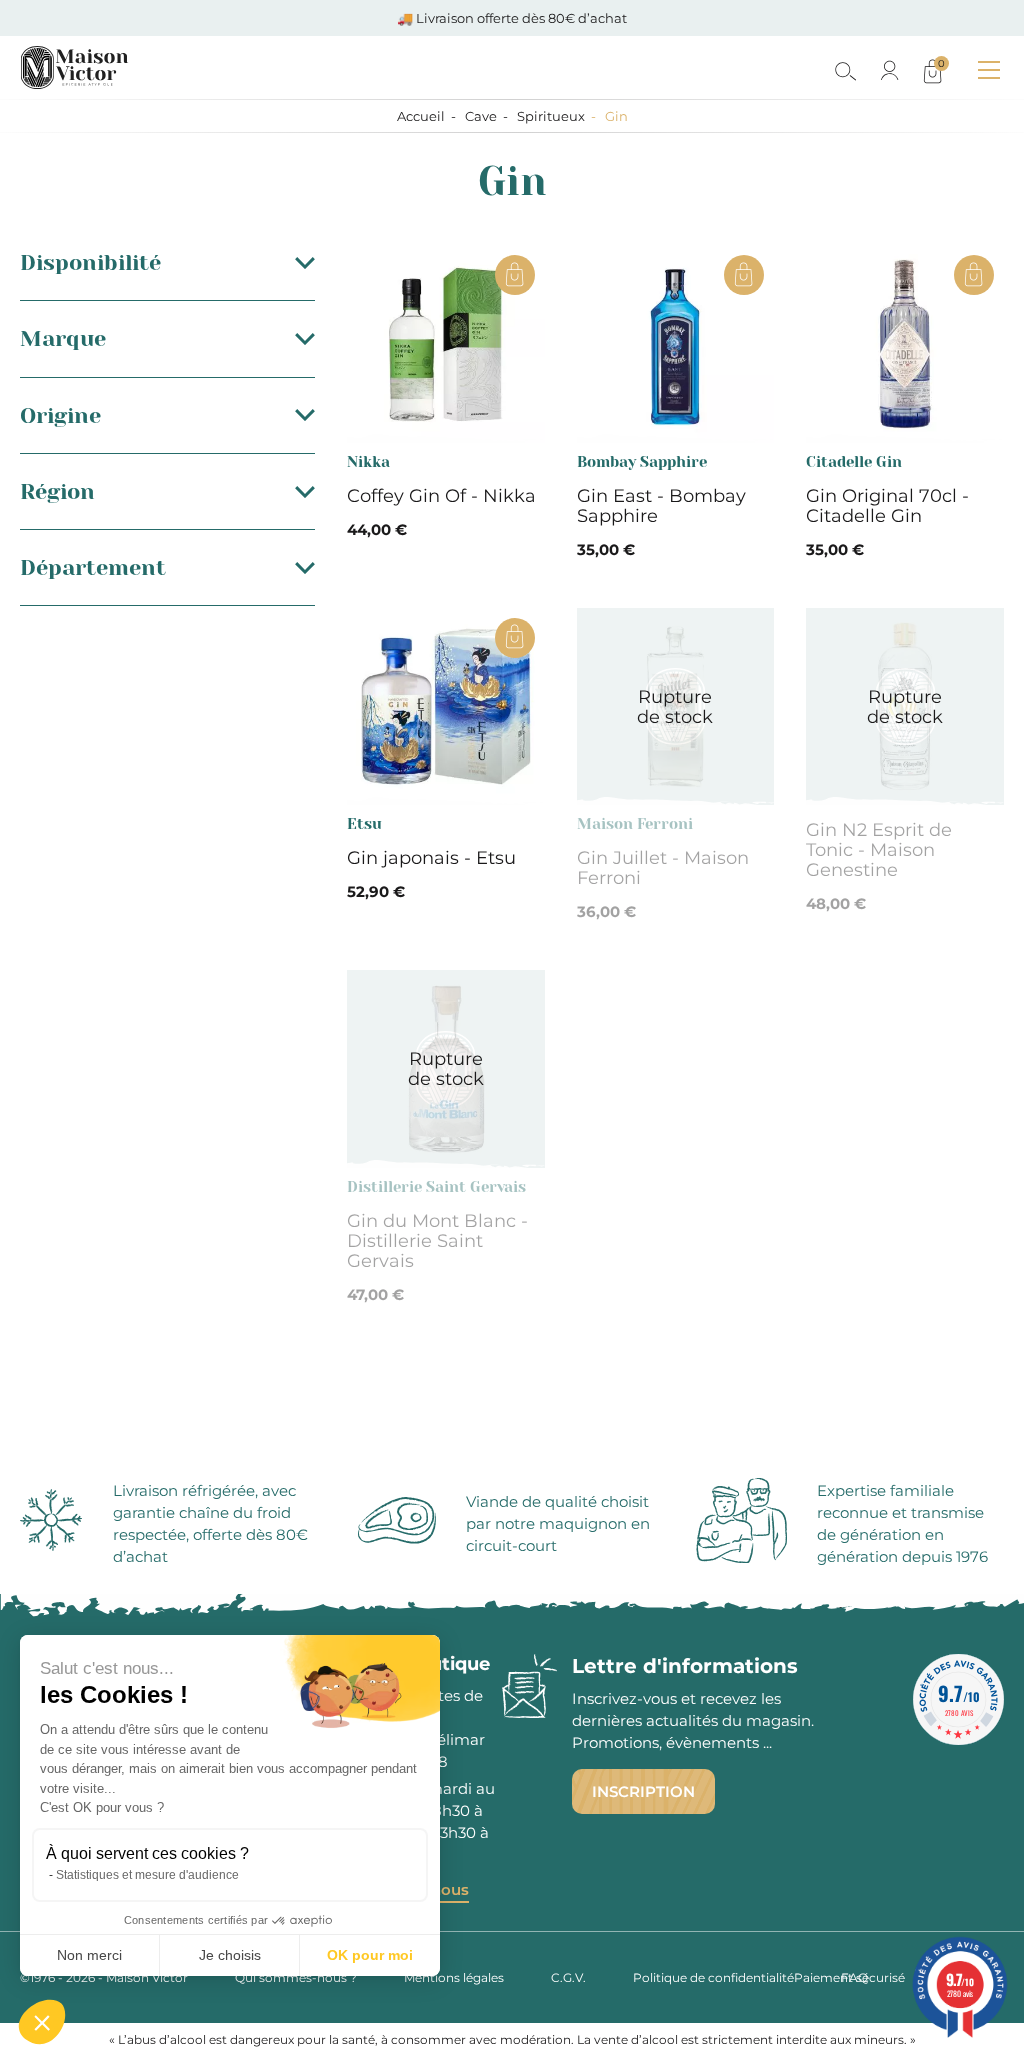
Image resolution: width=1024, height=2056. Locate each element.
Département (93, 567)
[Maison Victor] (162, 67)
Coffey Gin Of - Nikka (441, 496)
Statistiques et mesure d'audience (147, 1875)
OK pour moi (370, 1955)
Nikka (368, 462)
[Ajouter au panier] (515, 275)
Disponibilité (90, 262)
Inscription (643, 1791)
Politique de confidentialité (713, 1977)
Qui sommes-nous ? (296, 1977)
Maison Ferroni (635, 824)
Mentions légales (454, 1977)
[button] (42, 2022)
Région (57, 491)
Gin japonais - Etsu (431, 858)
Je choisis (230, 1955)
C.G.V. (568, 1977)
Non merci (89, 1955)
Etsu (364, 824)
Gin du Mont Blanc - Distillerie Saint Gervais (437, 1241)
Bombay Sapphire (642, 462)
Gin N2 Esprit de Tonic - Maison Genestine (879, 850)
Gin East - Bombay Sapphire (661, 506)
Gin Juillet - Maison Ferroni (663, 868)
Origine (60, 415)
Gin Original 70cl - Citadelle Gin (887, 506)
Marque (63, 338)
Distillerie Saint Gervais (436, 1187)
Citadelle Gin (854, 462)
